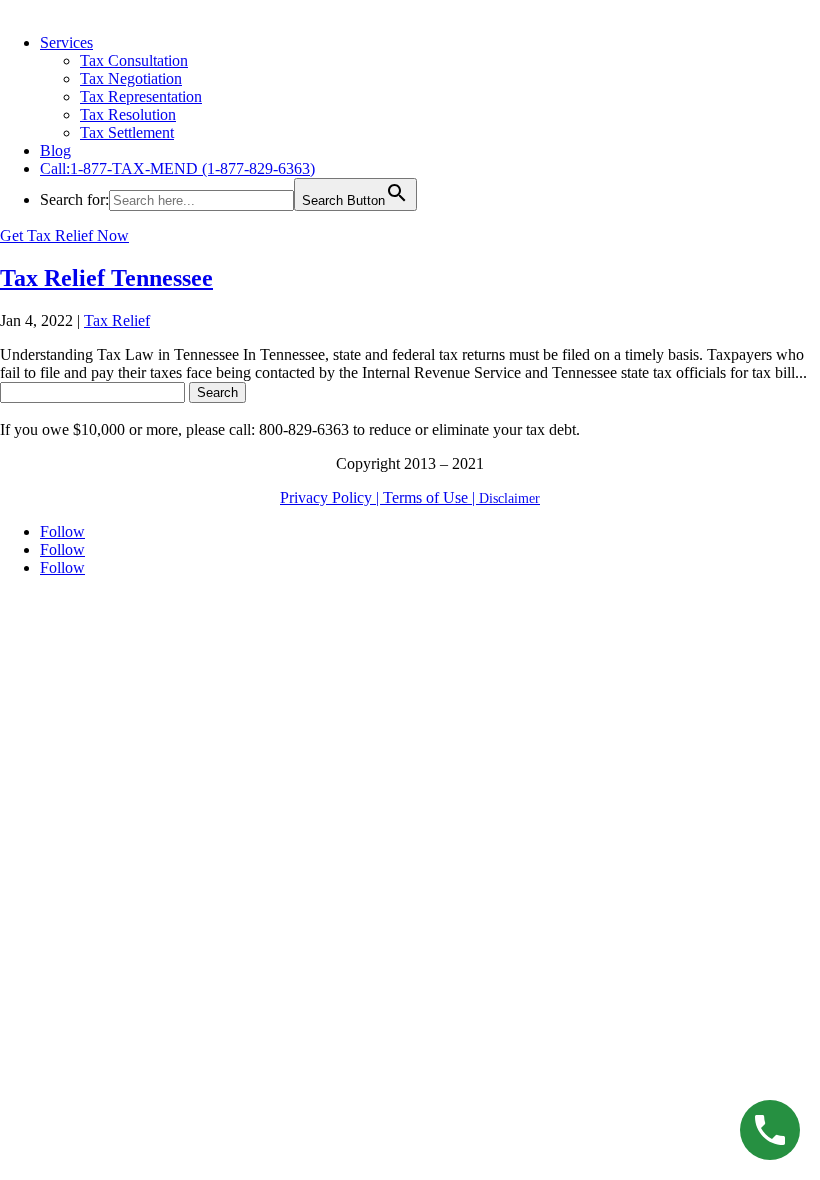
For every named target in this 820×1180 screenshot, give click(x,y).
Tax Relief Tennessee (106, 278)
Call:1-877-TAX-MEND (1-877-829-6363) (177, 168)
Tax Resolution (128, 114)
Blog (55, 150)
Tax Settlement (127, 132)
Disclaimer (509, 498)
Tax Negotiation (131, 78)
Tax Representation (141, 96)
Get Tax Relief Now (64, 235)
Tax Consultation (134, 60)
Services (66, 42)
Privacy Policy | (331, 497)
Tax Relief (117, 320)
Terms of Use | (431, 497)
